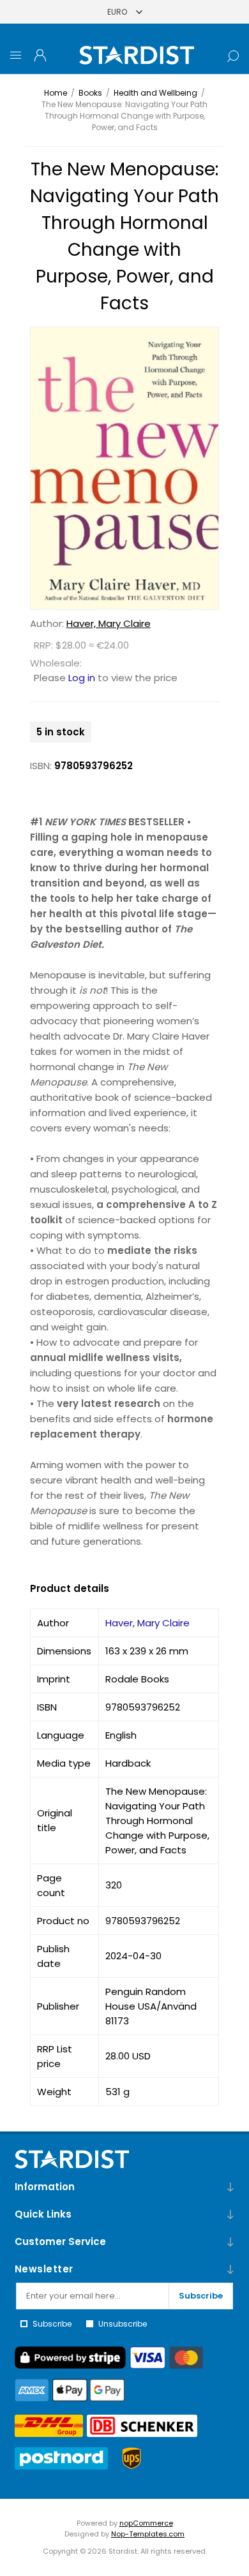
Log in (82, 678)
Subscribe (201, 2296)
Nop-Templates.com (148, 2534)
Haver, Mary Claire (109, 623)
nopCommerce (146, 2523)
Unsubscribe (123, 2324)
